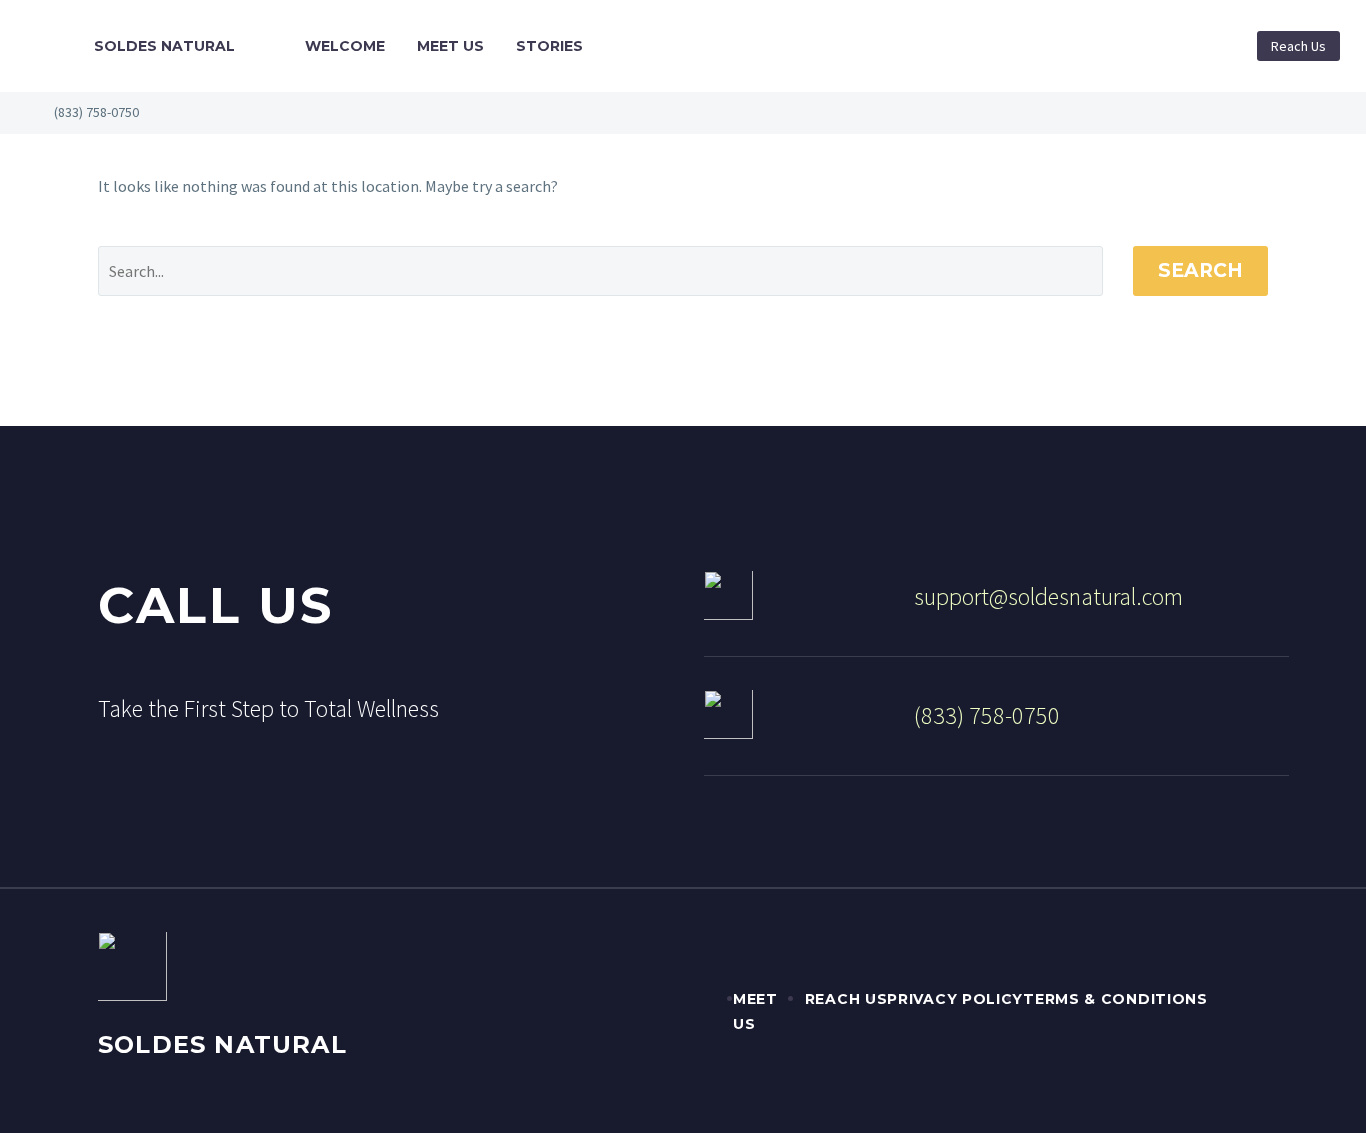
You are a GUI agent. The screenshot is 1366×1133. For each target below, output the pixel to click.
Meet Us (450, 46)
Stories (549, 46)
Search (1200, 270)
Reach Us (1298, 46)
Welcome (345, 46)
